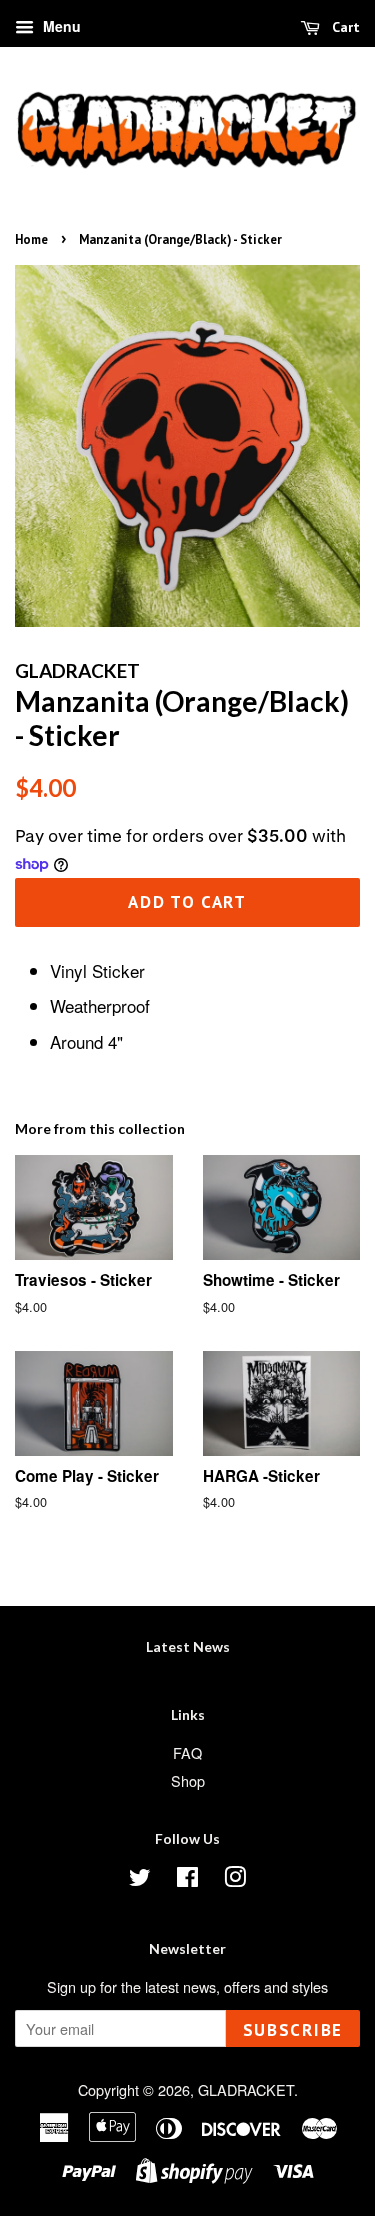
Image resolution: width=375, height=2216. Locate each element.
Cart (344, 27)
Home (31, 239)
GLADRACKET (246, 2089)
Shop (188, 1780)
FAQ (187, 1752)
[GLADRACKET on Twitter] (140, 1879)
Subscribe (293, 2030)
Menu (60, 26)
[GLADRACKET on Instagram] (235, 1879)
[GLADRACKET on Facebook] (187, 1879)
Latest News (188, 1646)
